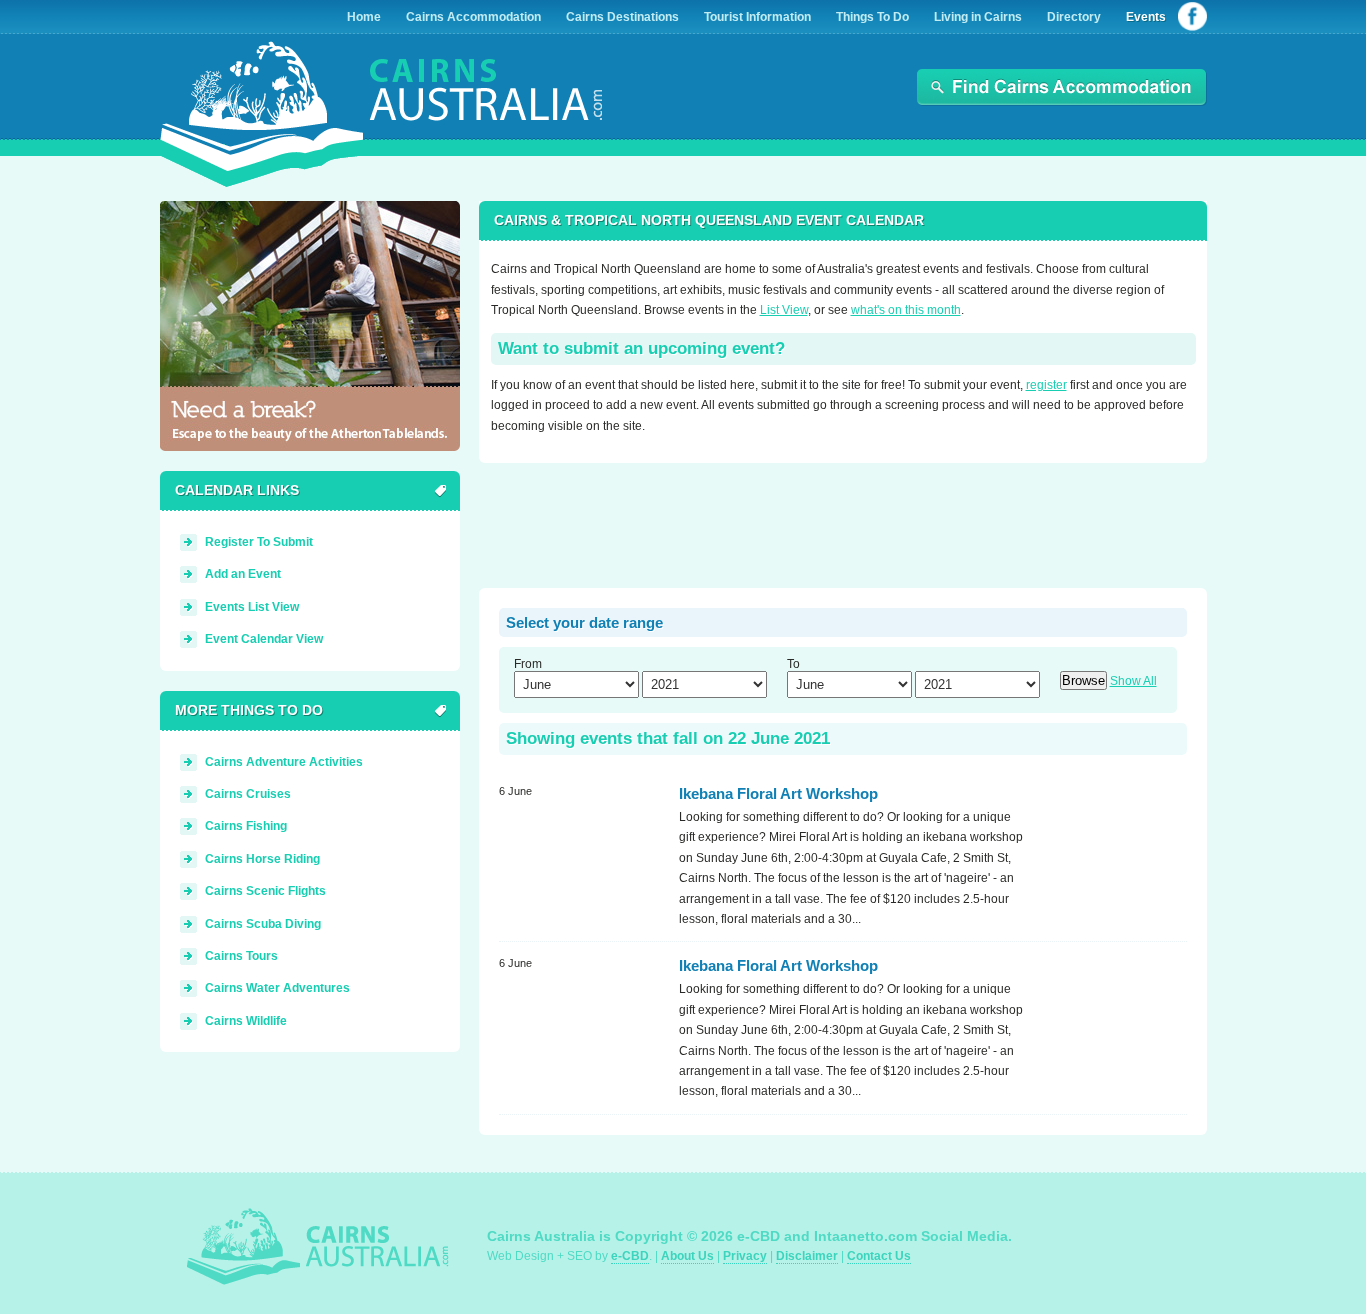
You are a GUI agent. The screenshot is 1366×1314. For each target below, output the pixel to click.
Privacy (745, 1256)
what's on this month (906, 310)
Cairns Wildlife (246, 1021)
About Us (687, 1256)
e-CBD (630, 1256)
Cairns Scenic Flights (265, 891)
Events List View (252, 607)
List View (784, 310)
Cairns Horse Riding (262, 859)
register (1046, 385)
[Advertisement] (843, 528)
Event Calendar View (264, 639)
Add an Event (243, 574)
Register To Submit (259, 542)
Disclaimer (807, 1256)
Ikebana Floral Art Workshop (778, 793)
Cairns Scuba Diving (263, 924)
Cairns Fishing (246, 826)
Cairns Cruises (248, 794)
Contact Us (879, 1256)
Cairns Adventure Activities (284, 762)
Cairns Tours (241, 956)
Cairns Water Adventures (277, 988)
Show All (1133, 681)
